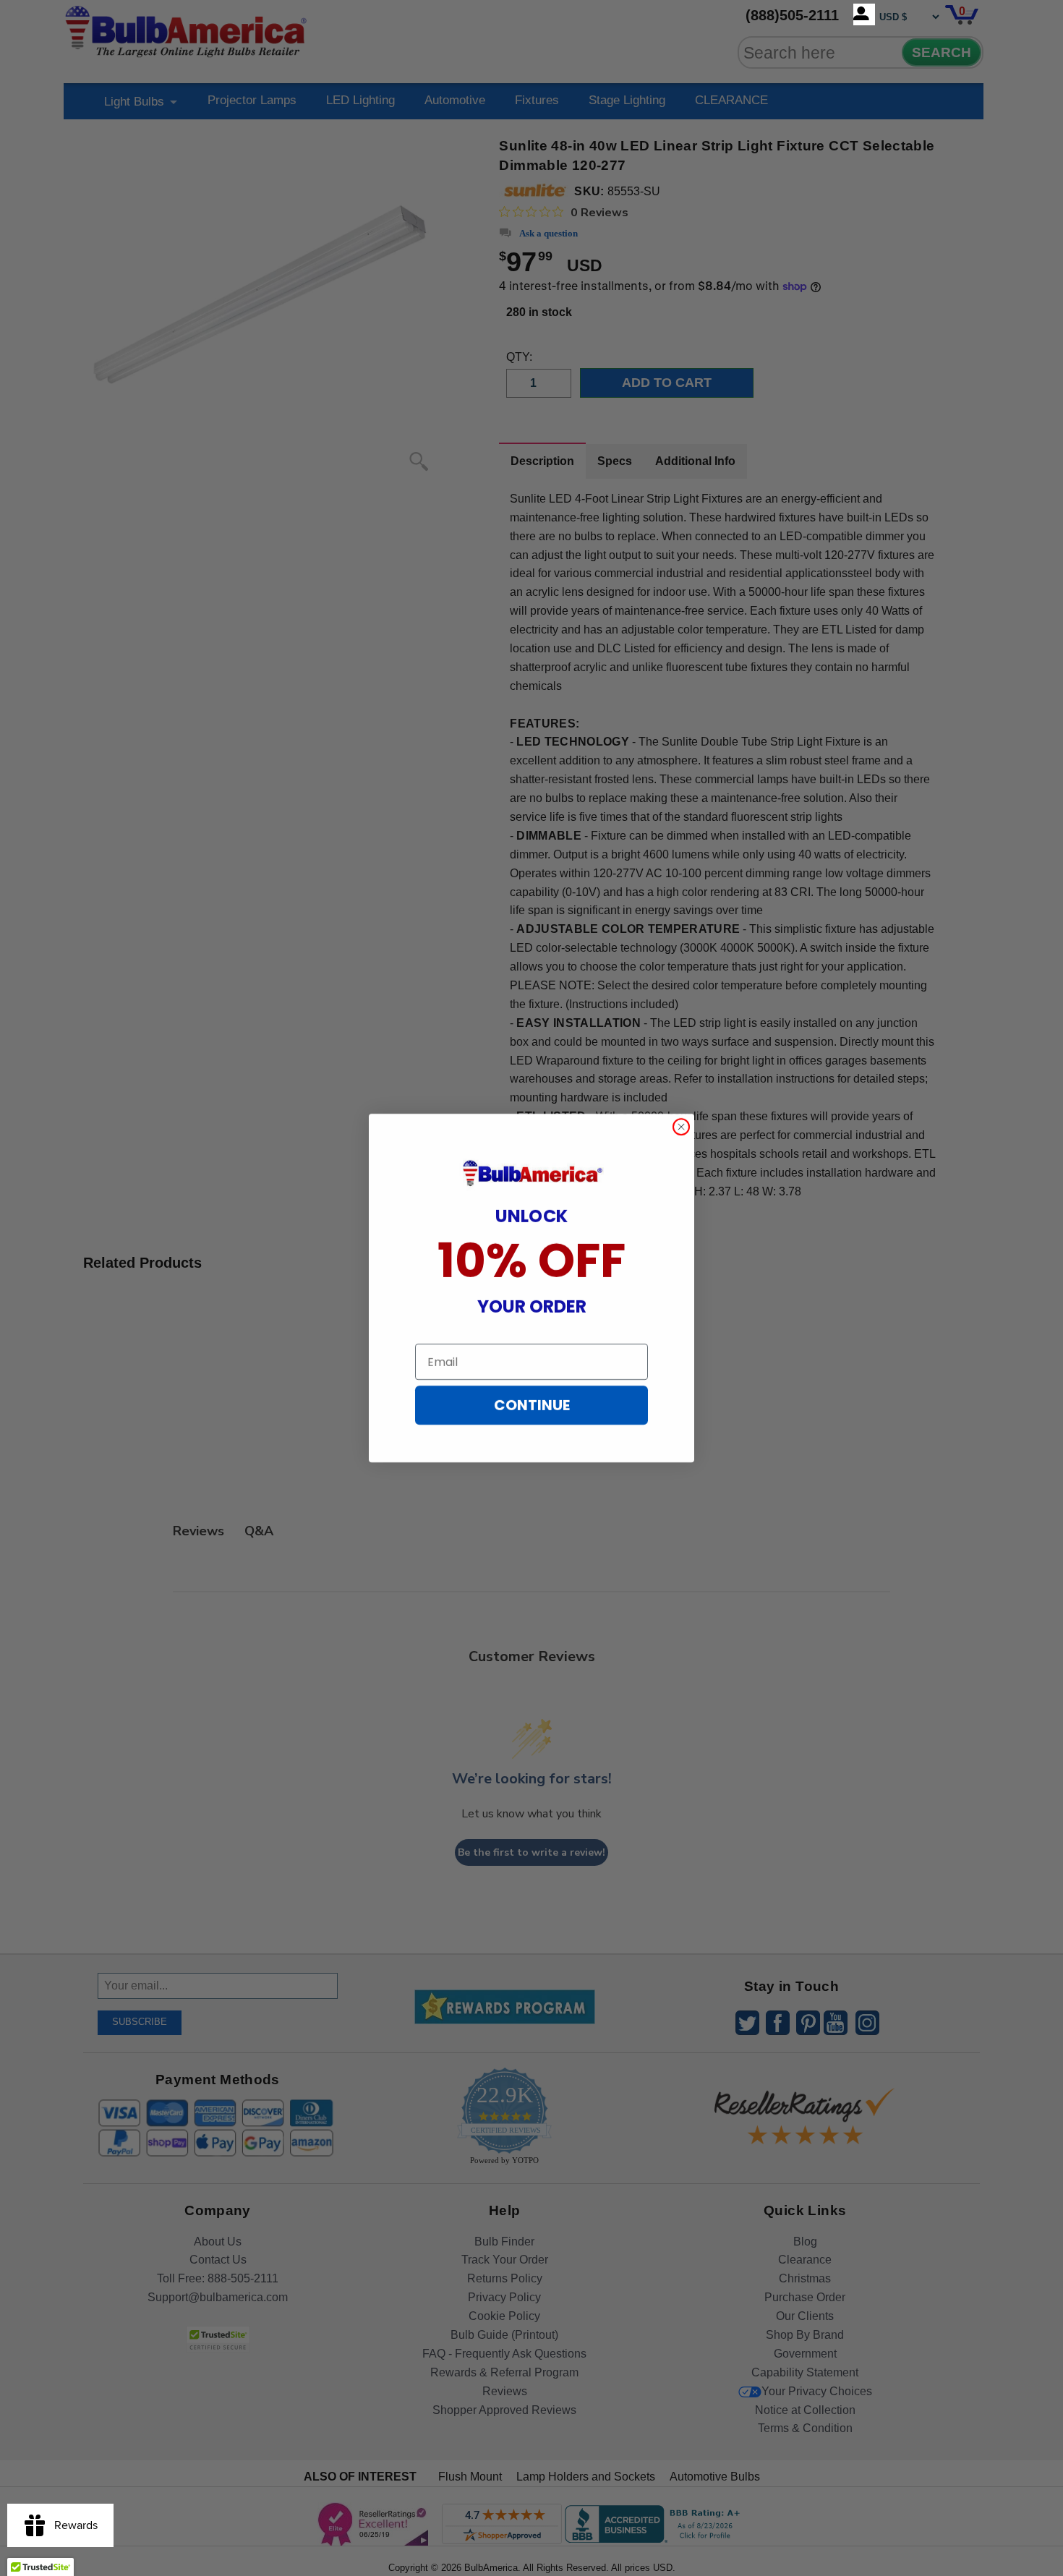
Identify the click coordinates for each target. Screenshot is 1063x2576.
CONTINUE (532, 1405)
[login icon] (864, 14)
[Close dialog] (681, 1127)
